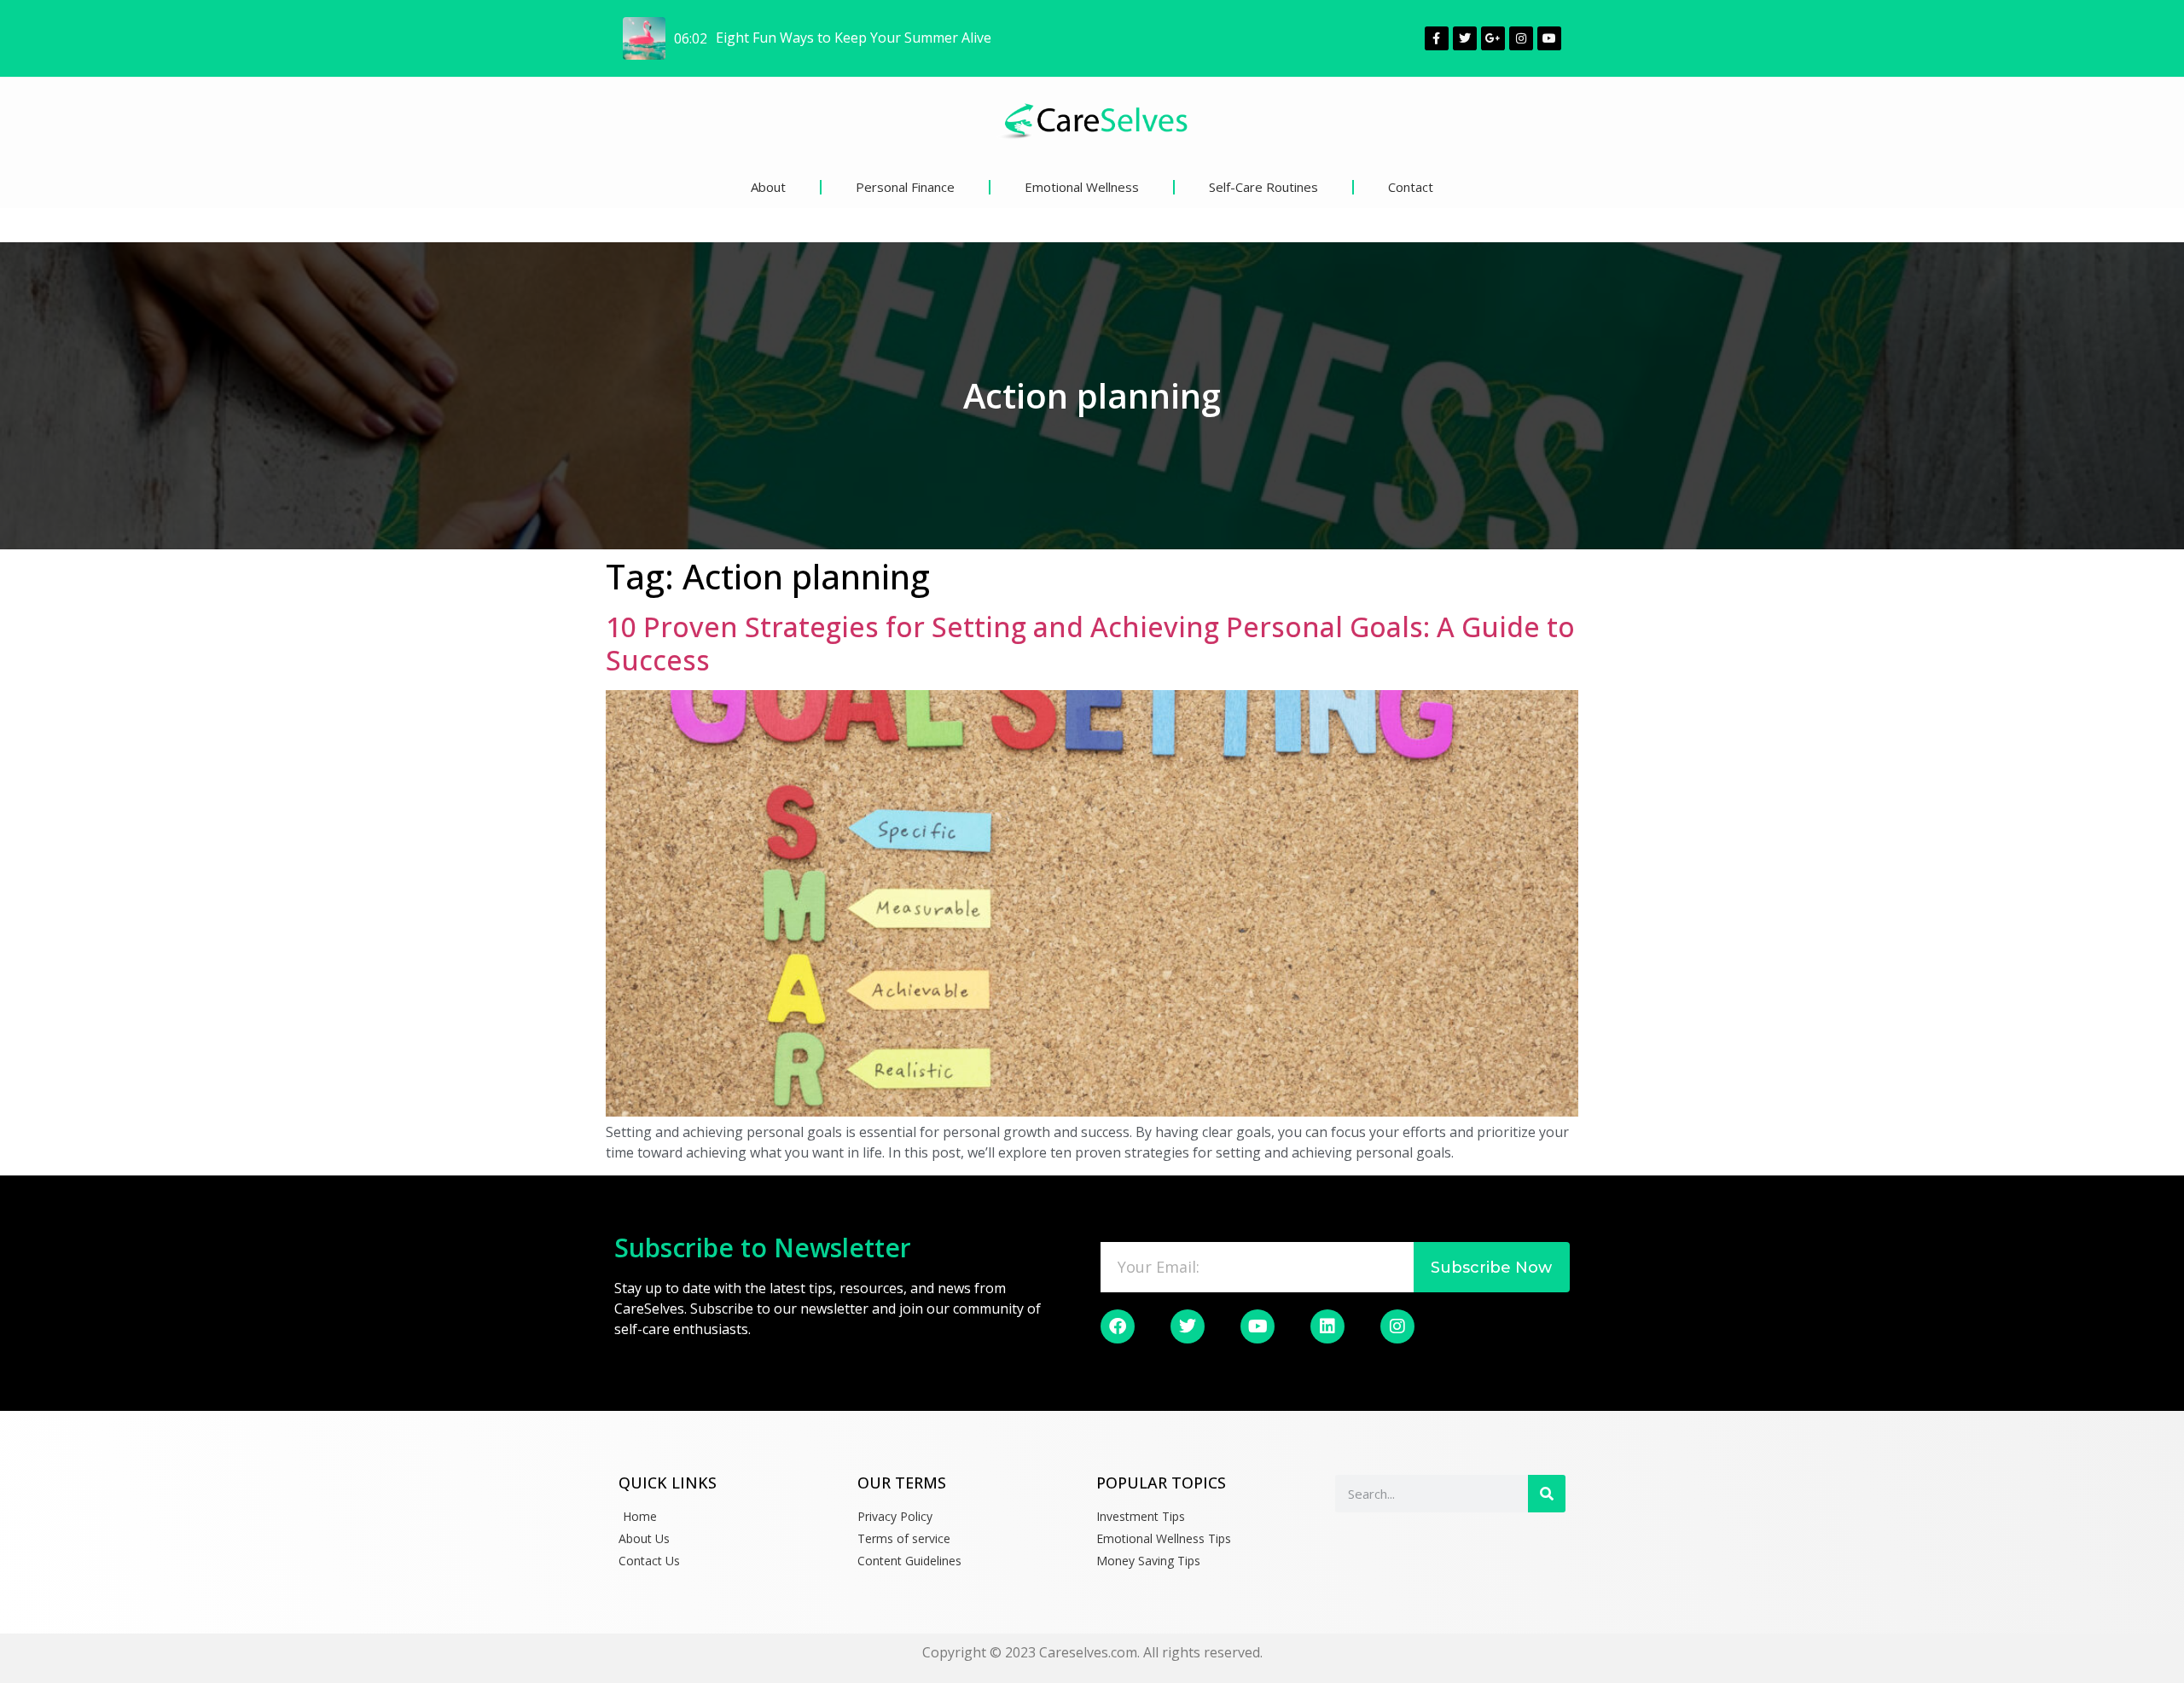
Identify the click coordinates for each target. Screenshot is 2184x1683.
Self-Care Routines (1263, 187)
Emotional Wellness (1082, 187)
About (768, 187)
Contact (1411, 187)
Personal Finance (905, 187)
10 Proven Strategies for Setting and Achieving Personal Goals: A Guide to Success (1090, 643)
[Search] (1547, 1494)
